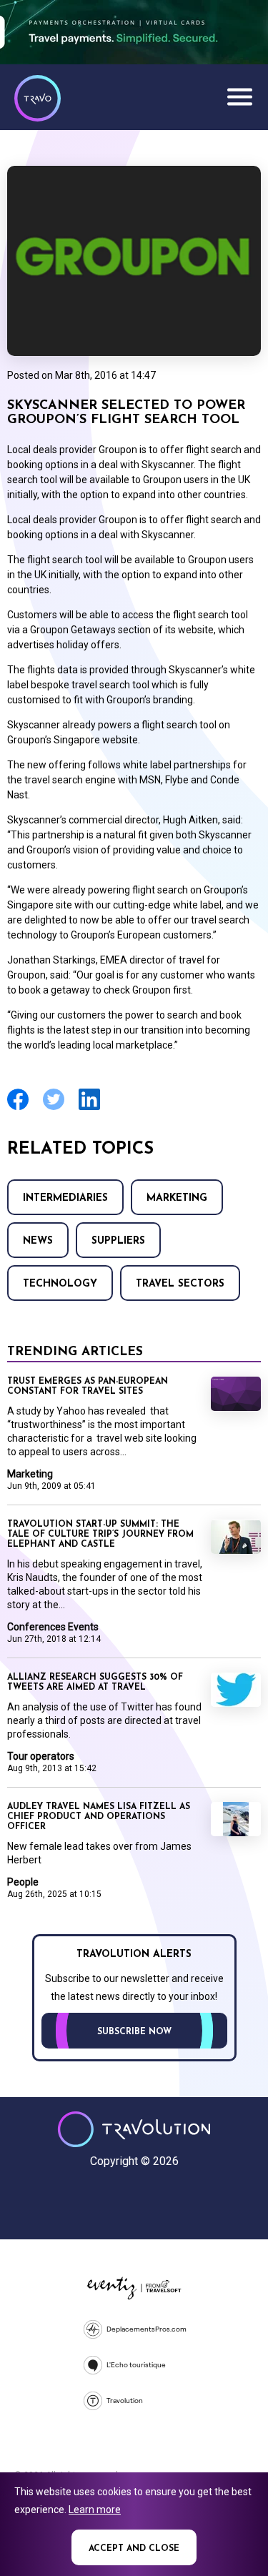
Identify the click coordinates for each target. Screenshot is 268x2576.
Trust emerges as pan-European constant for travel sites (88, 1387)
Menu (239, 96)
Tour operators (41, 1756)
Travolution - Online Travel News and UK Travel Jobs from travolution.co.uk (134, 2129)
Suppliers (118, 1241)
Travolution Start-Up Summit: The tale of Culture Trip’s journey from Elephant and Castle (100, 1535)
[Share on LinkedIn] (89, 1108)
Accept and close (134, 2549)
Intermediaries (65, 1198)
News (38, 1241)
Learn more (95, 2510)
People (23, 1882)
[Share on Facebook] (18, 1108)
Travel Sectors (180, 1284)
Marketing (177, 1198)
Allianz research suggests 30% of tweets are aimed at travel (95, 1683)
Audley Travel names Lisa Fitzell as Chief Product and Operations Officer (99, 1817)
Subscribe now (134, 2032)
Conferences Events (53, 1627)
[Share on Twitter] (54, 1108)
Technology (60, 1284)
